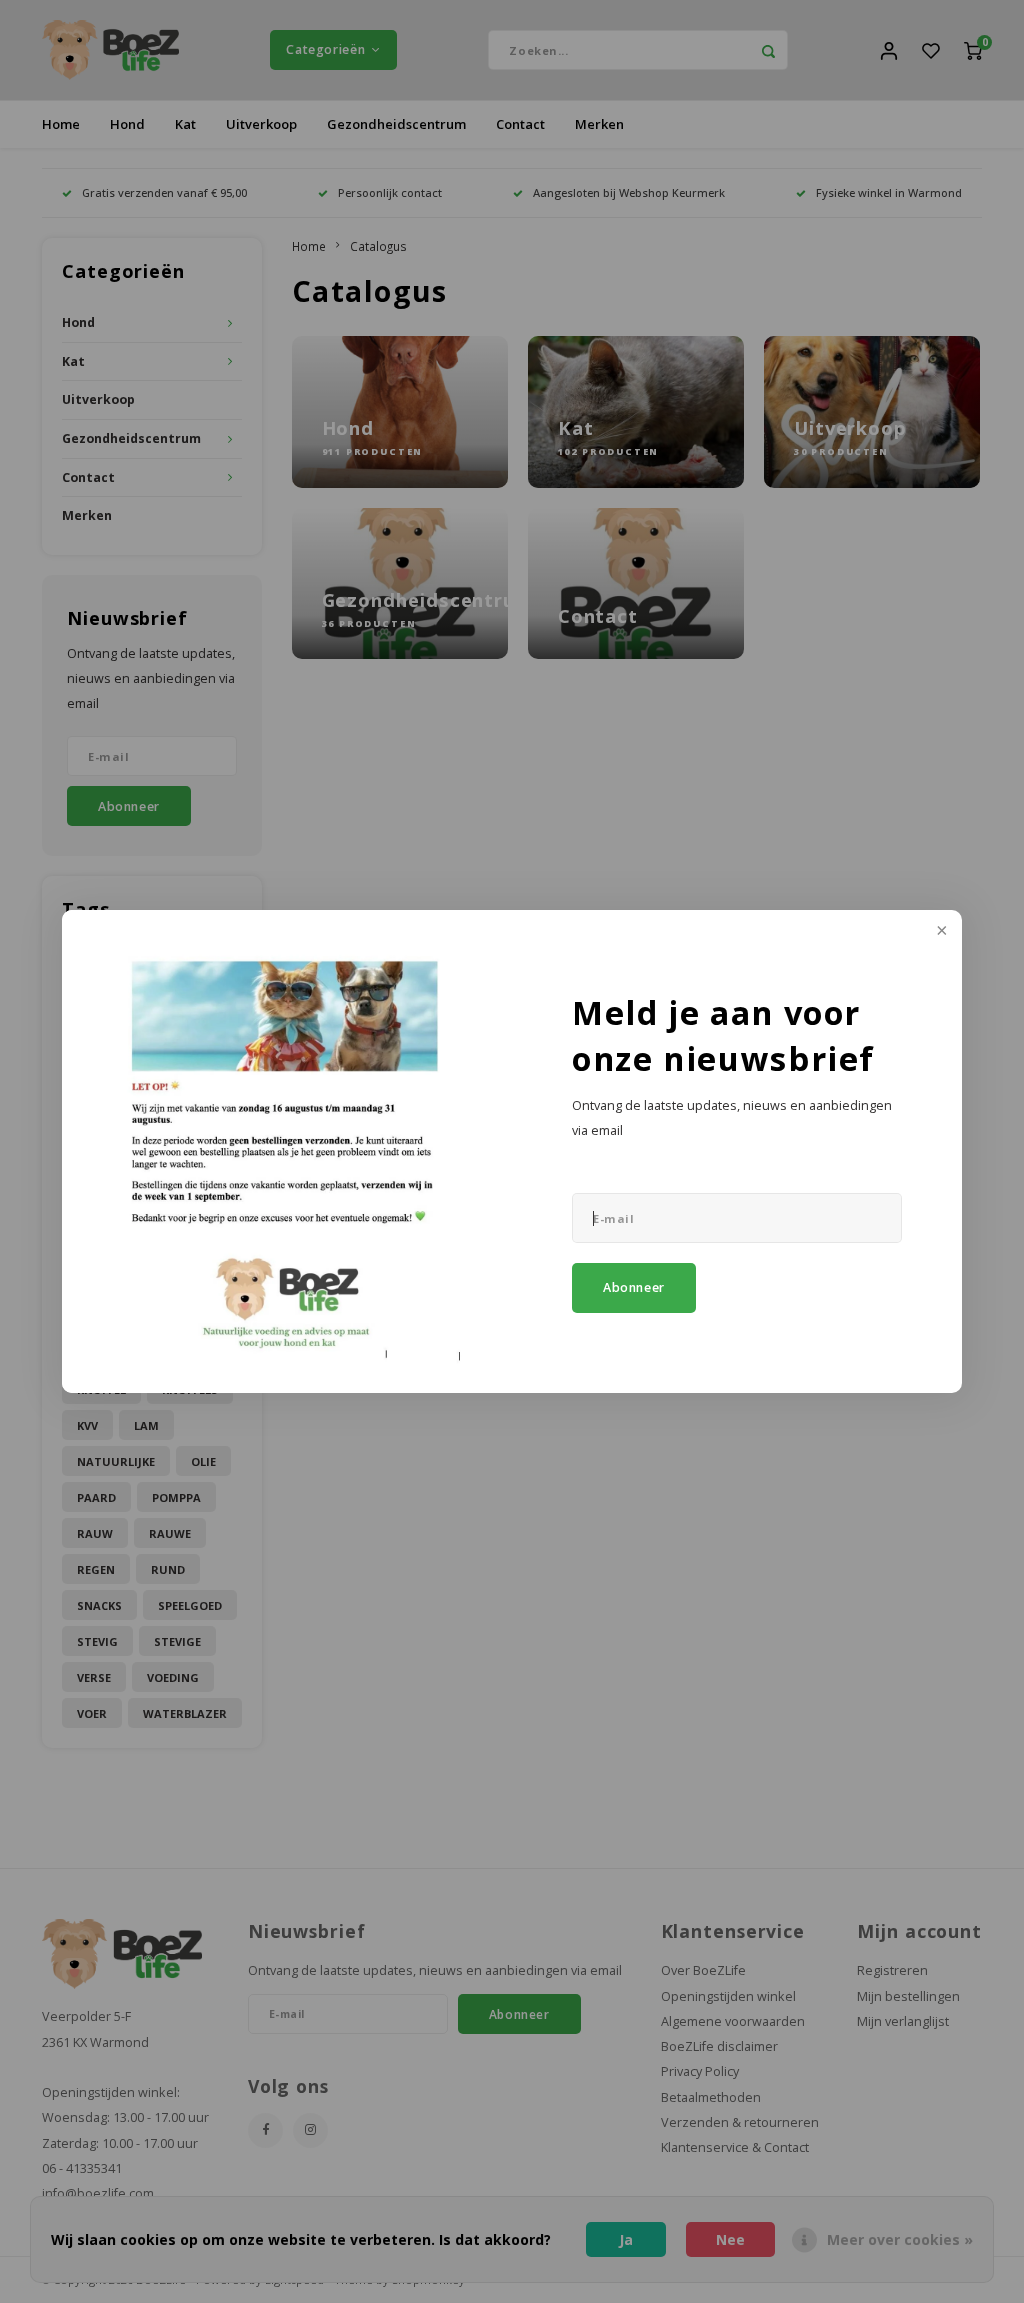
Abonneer (634, 1287)
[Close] (940, 932)
